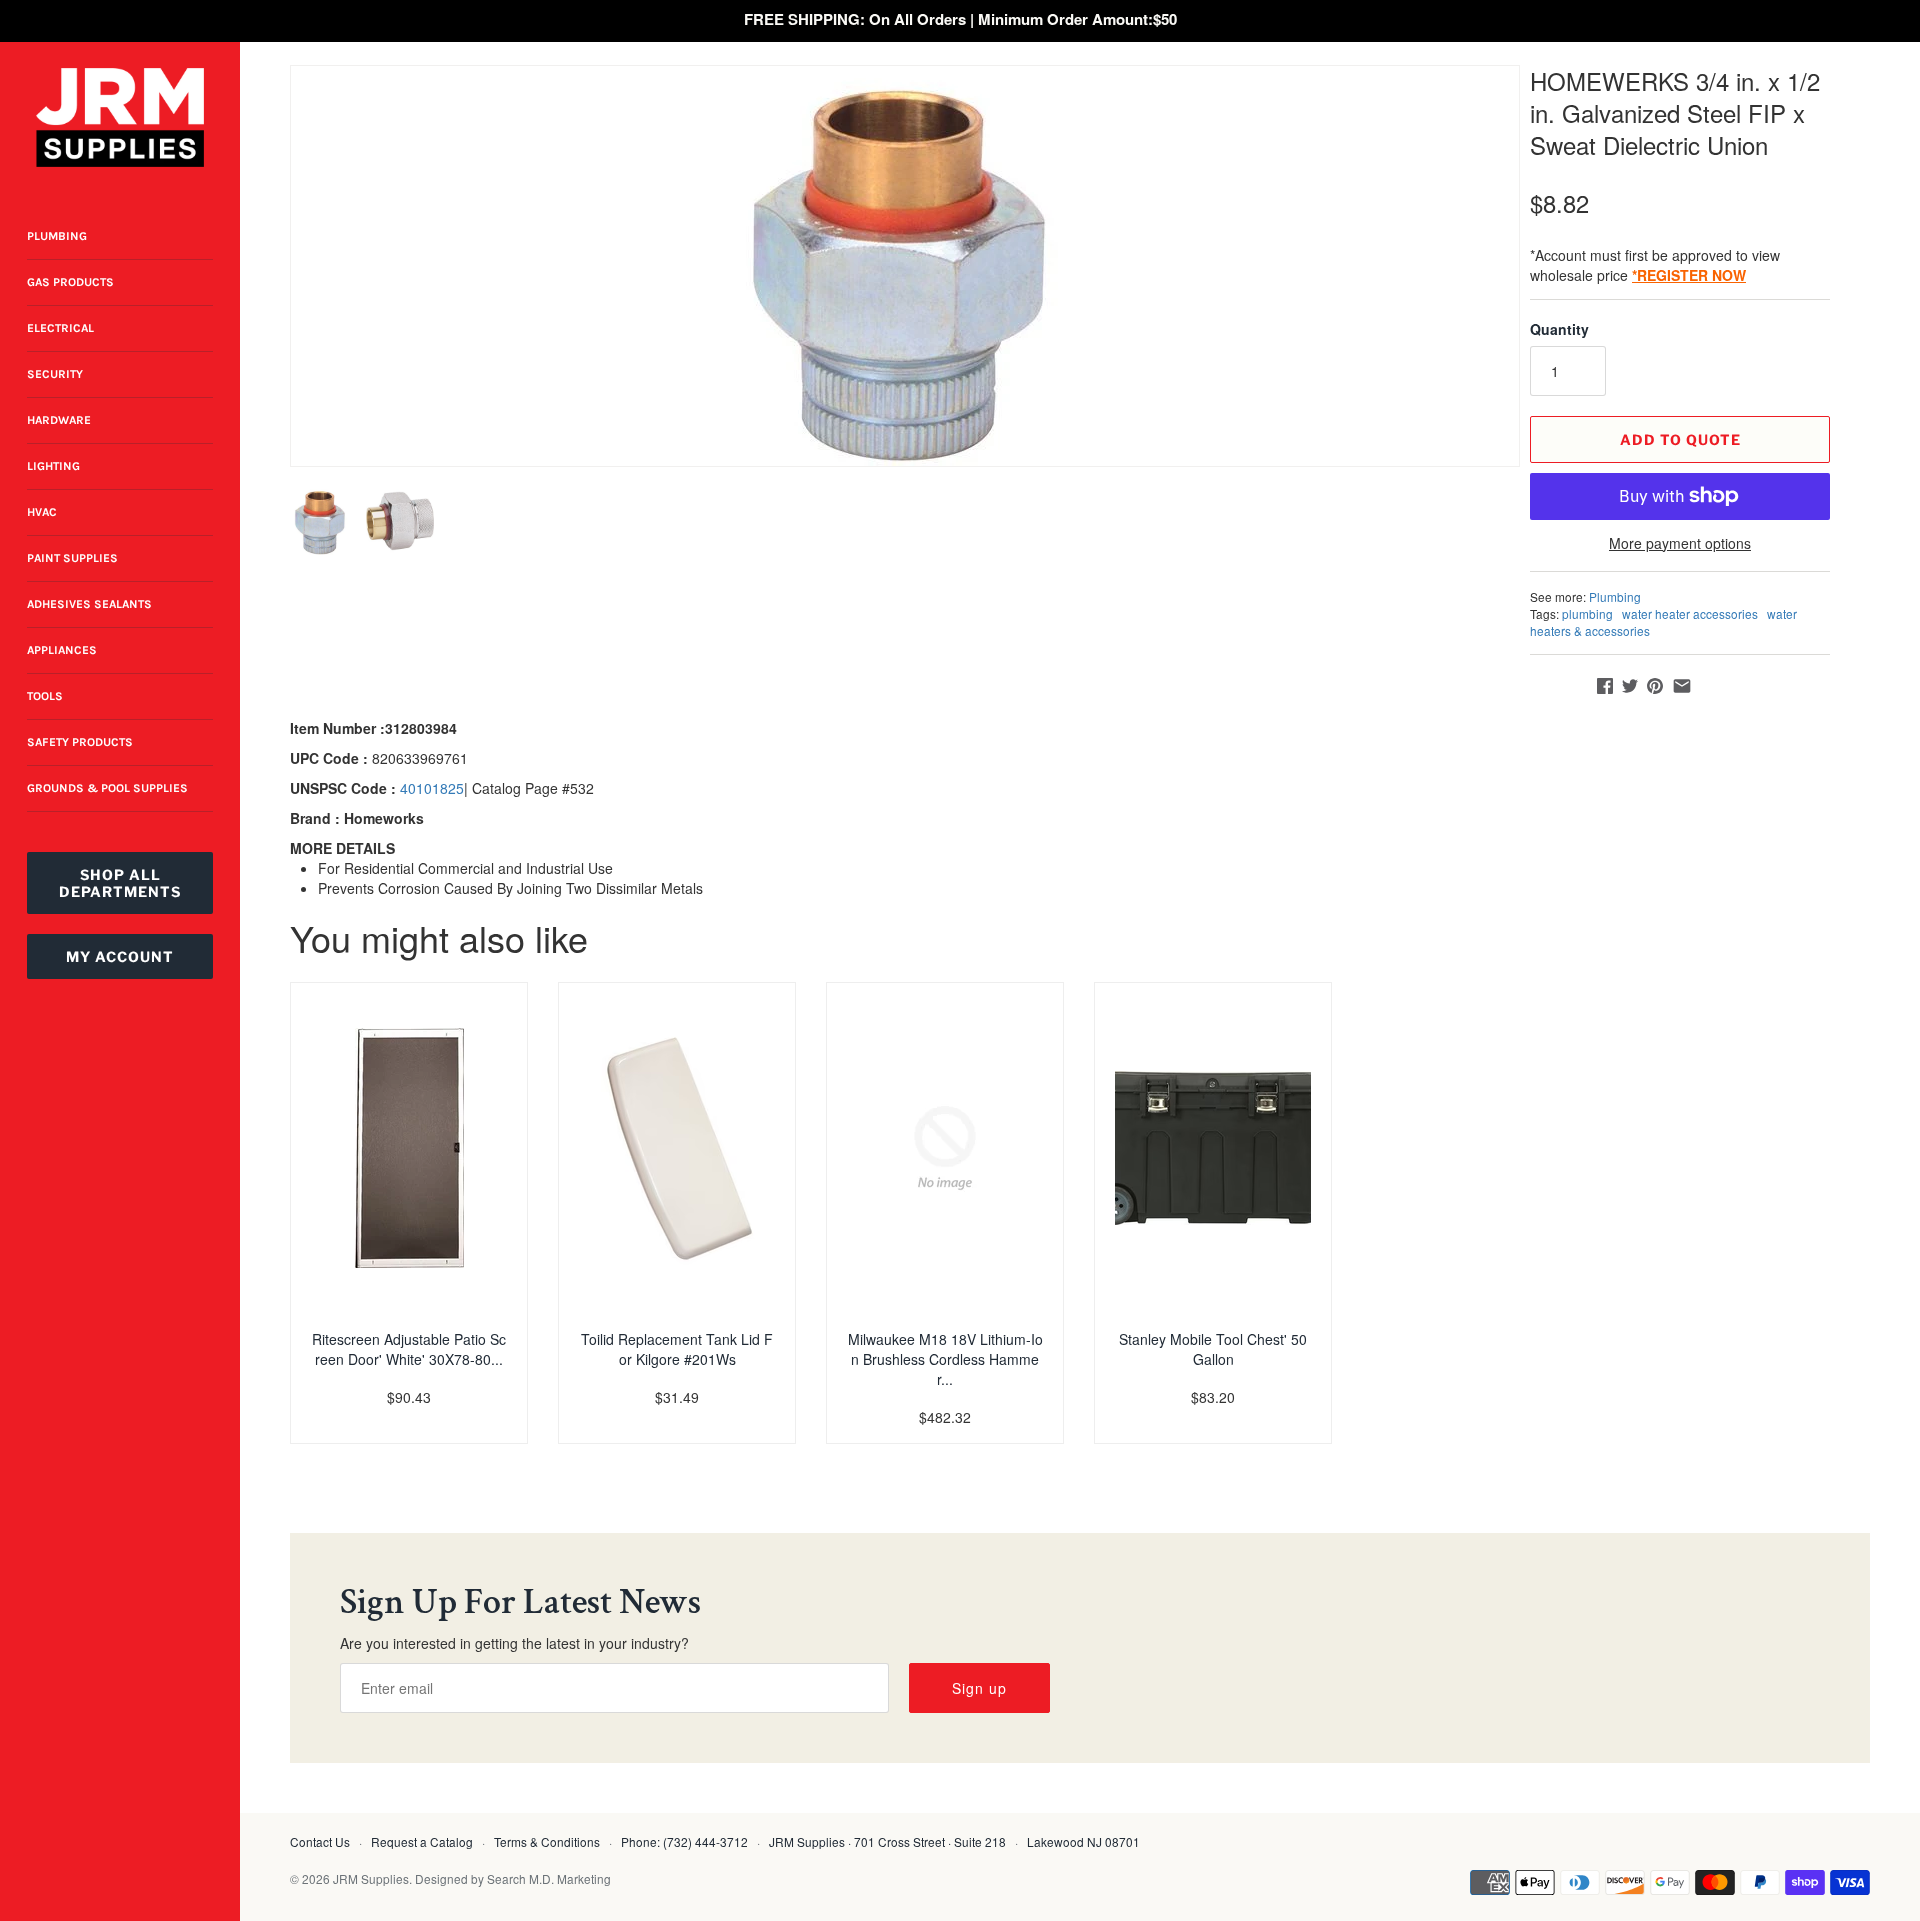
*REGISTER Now (1689, 275)
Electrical (60, 328)
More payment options (1680, 543)
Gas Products (70, 282)
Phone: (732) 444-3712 (684, 1841)
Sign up (979, 1688)
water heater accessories (1690, 613)
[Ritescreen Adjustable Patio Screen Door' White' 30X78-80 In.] (409, 1148)
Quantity (1559, 329)
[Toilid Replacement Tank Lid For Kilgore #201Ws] (677, 1148)
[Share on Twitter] (1630, 686)
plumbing (1587, 613)
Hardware (59, 420)
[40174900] (905, 266)
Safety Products (80, 742)
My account (120, 956)
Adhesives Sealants (89, 604)
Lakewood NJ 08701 (1083, 1841)
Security (55, 374)
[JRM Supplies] (120, 117)
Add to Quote (1680, 439)
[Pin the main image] (1655, 686)
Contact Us (320, 1841)
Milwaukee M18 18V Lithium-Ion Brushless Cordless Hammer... (945, 1359)
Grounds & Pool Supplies (107, 788)
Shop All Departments (120, 883)
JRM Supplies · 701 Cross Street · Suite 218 (887, 1841)
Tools (45, 696)
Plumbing (57, 236)
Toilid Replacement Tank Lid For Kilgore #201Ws (677, 1349)
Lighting (53, 466)
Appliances (62, 650)
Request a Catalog (422, 1841)
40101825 (432, 788)
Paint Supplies (72, 558)
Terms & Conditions (547, 1841)
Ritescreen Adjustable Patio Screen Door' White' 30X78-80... (409, 1349)
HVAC (42, 512)
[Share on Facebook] (1605, 686)
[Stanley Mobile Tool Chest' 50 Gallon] (1213, 1148)
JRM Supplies (371, 1878)
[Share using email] (1682, 686)
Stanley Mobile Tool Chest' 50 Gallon (1213, 1349)
